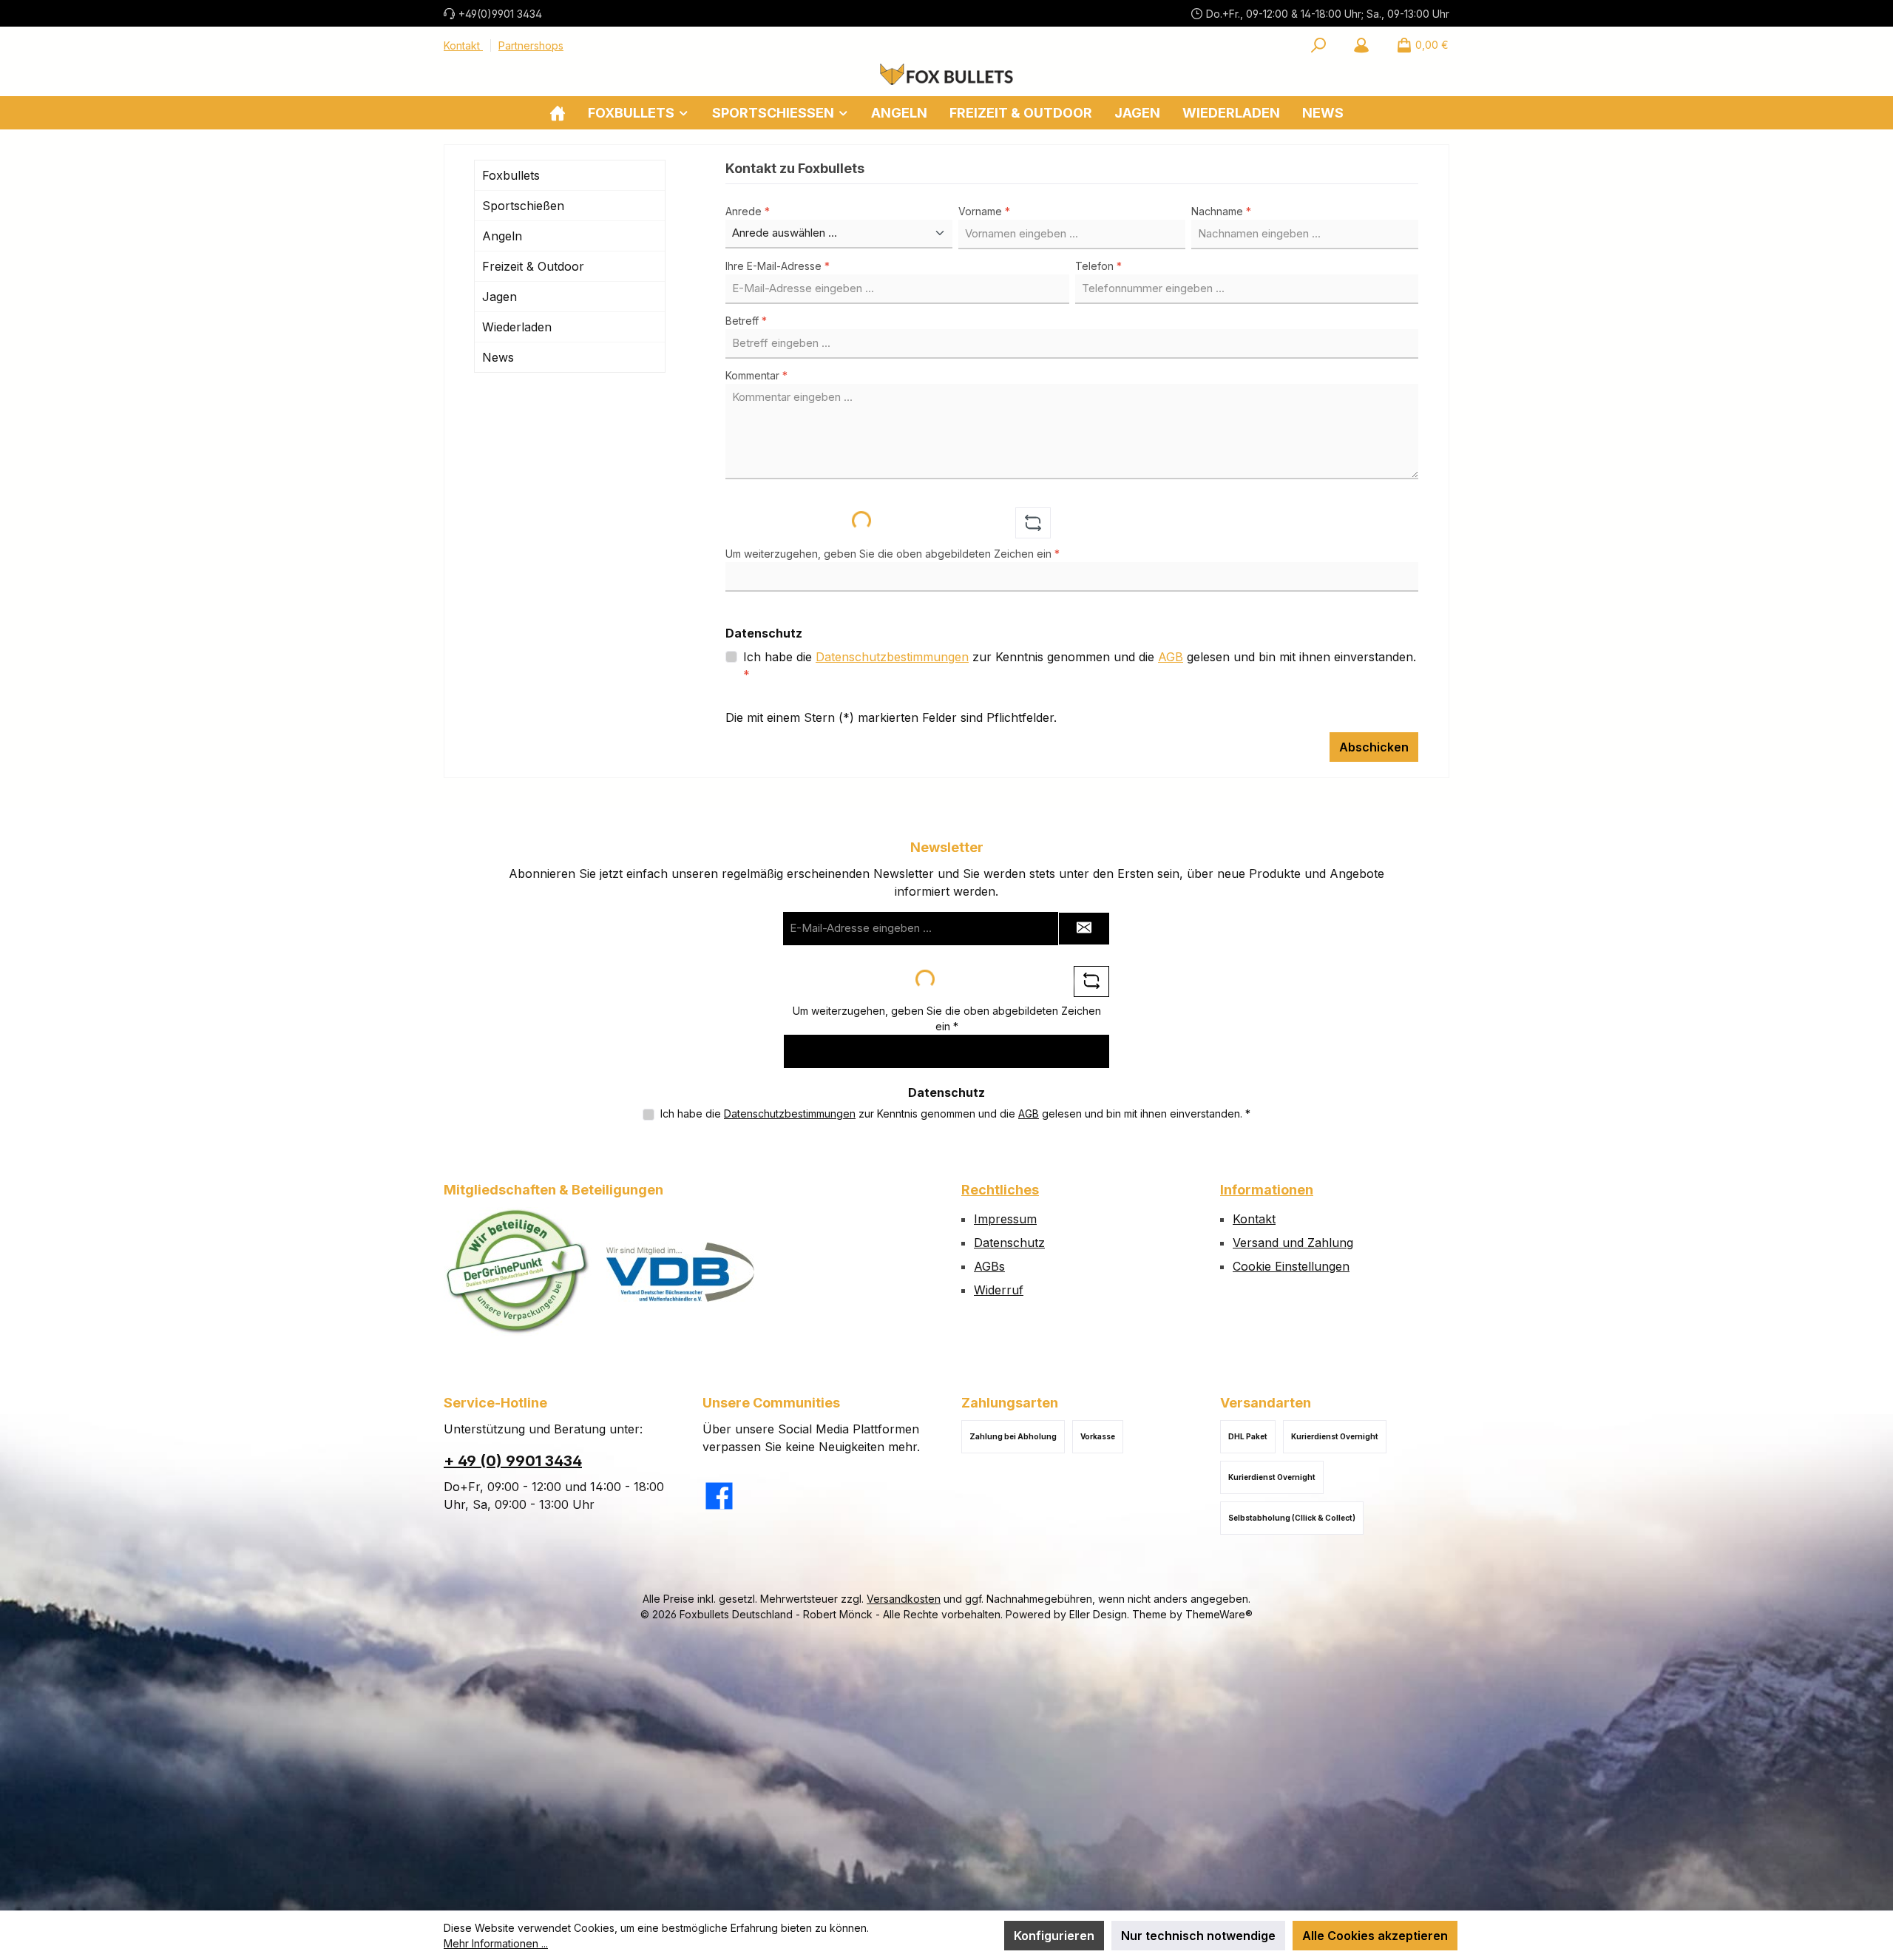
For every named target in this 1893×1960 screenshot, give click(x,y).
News (498, 357)
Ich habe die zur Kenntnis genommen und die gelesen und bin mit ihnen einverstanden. (1080, 666)
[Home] (558, 113)
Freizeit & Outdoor (533, 266)
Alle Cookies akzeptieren (1375, 1936)
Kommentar (756, 375)
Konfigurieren (1054, 1936)
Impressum (1005, 1219)
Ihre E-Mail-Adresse (778, 266)
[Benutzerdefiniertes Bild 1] (518, 1272)
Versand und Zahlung (1293, 1243)
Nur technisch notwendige (1198, 1936)
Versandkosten (904, 1599)
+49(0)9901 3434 (500, 14)
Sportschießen (523, 206)
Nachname (1221, 211)
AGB (1171, 657)
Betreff (746, 321)
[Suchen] (1318, 45)
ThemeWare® (1219, 1614)
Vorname (984, 211)
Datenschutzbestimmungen (892, 657)
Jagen (500, 297)
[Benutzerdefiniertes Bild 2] (680, 1272)
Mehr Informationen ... (496, 1943)
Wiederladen (517, 327)
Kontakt (463, 45)
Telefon (1098, 266)
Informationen (1267, 1190)
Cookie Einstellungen (1291, 1266)
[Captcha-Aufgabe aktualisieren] (1033, 523)
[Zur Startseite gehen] (946, 74)
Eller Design (1098, 1614)
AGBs (989, 1266)
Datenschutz (1009, 1243)
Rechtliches (1000, 1190)
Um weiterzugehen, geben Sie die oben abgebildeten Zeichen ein (893, 554)
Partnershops (531, 45)
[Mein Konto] (1361, 45)
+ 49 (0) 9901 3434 (513, 1461)
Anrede (748, 211)
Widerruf (999, 1290)
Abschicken (1374, 747)
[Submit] (1084, 929)
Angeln (502, 236)
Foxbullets (511, 175)
